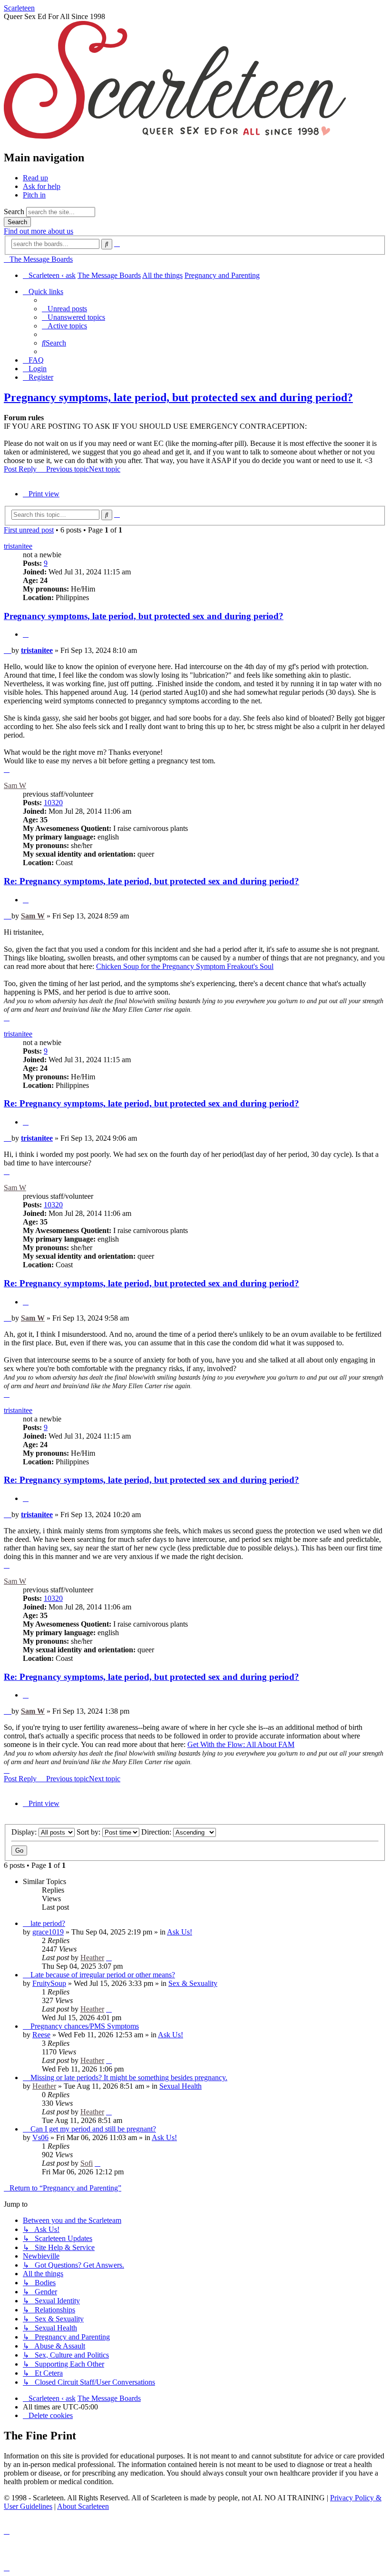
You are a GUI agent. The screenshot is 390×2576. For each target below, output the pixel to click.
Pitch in (34, 195)
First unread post (29, 530)
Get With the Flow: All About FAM (241, 1744)
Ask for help (42, 186)
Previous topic (68, 469)
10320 (53, 803)
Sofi (87, 2163)
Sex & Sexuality (193, 1983)
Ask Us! (180, 1932)
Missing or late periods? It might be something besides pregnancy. (129, 2078)
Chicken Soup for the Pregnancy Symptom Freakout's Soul (185, 966)
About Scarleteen (83, 2506)
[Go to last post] (109, 1958)
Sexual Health (180, 2086)
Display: (25, 1832)
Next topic (105, 469)
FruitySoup (49, 1983)
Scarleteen (19, 8)
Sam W (15, 785)
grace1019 (48, 1932)
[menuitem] (64, 309)
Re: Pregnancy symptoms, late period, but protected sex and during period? (151, 881)
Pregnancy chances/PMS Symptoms (85, 2026)
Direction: (157, 1832)
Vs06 (40, 2137)
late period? (48, 1923)
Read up (35, 178)
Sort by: (89, 1832)
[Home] (175, 137)
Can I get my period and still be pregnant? (93, 2129)
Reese (41, 2035)
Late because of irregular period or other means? (103, 1975)
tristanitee (18, 546)
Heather (92, 1958)
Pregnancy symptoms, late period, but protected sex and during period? (178, 397)
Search (14, 212)
